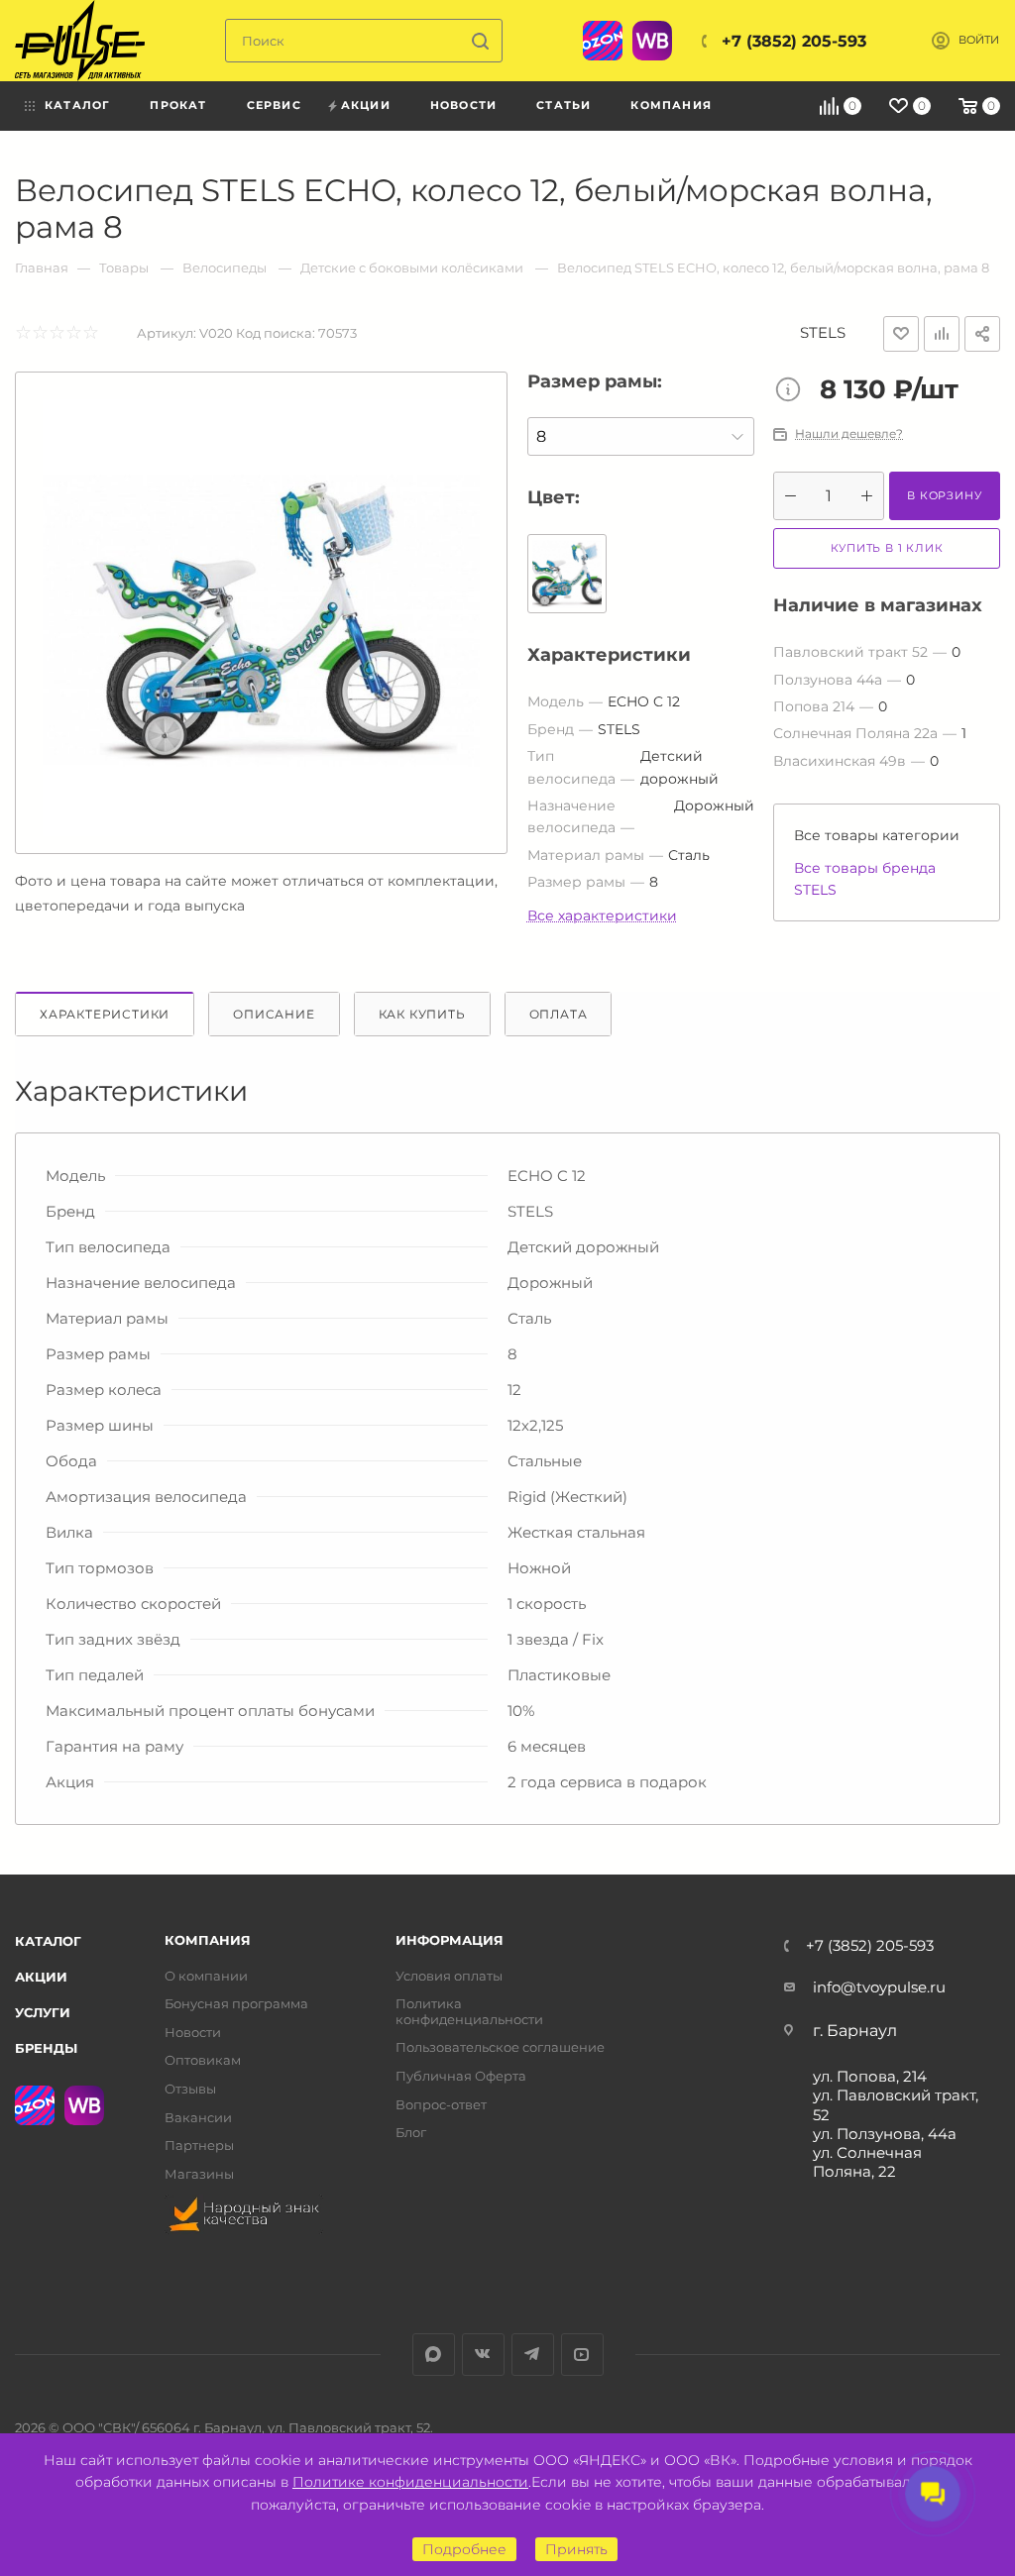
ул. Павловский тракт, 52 (896, 2104)
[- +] (829, 496)
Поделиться (982, 334)
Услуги (43, 2012)
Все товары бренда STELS (865, 879)
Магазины (199, 2174)
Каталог (48, 1941)
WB (652, 41)
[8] (641, 436)
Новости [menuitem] (463, 105)
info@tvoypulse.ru (879, 1987)
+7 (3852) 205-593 (794, 41)
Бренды (46, 2048)
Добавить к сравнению (942, 334)
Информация (450, 1940)
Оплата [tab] (559, 1014)
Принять (576, 2549)
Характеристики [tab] (105, 1014)
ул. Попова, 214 (870, 2076)
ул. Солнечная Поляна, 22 (867, 2162)
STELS (823, 332)
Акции (41, 1977)
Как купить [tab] (422, 1014)
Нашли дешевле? (849, 434)
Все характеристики (602, 915)
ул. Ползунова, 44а (885, 2134)
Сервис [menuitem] (274, 105)
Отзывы (190, 2089)
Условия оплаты (449, 1976)
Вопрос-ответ (441, 2105)
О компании (206, 1976)
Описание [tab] (274, 1014)
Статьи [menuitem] (564, 105)
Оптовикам (203, 2060)
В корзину (944, 495)
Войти (979, 40)
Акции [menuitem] (366, 105)
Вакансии (198, 2118)
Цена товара (793, 391)
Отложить (901, 334)
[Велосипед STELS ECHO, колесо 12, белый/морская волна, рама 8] (261, 618)
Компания (208, 1940)
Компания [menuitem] (671, 105)
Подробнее (464, 2549)
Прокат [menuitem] (178, 105)
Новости (193, 2033)
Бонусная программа (236, 2004)
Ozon (603, 41)
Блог (411, 2133)
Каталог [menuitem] (77, 105)
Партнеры (199, 2146)
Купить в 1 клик (887, 548)
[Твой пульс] (80, 41)
